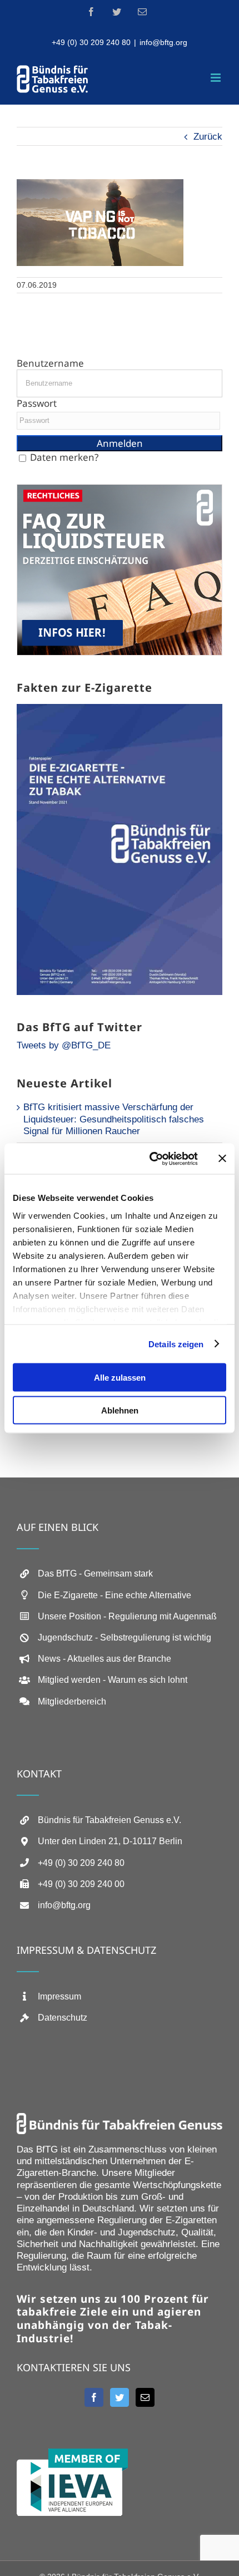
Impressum (59, 1996)
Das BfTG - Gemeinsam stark (95, 1573)
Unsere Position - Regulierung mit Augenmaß (127, 1616)
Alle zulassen (120, 1378)
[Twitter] (120, 2397)
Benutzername (50, 363)
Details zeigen (176, 1344)
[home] (120, 2119)
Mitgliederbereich (72, 1701)
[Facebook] (94, 2397)
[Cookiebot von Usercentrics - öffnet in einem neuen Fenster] (150, 1159)
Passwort (37, 403)
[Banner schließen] (222, 1159)
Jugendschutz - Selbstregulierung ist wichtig (125, 1637)
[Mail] (145, 2397)
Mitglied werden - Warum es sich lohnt (113, 1680)
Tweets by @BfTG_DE (64, 1045)
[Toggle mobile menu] (216, 78)
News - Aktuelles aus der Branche (104, 1659)
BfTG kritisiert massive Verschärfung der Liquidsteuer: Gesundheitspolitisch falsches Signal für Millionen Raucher (114, 1119)
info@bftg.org (163, 42)
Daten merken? (64, 457)
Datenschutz (63, 2018)
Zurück (208, 137)
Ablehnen (120, 1410)
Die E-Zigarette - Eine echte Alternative (114, 1595)
